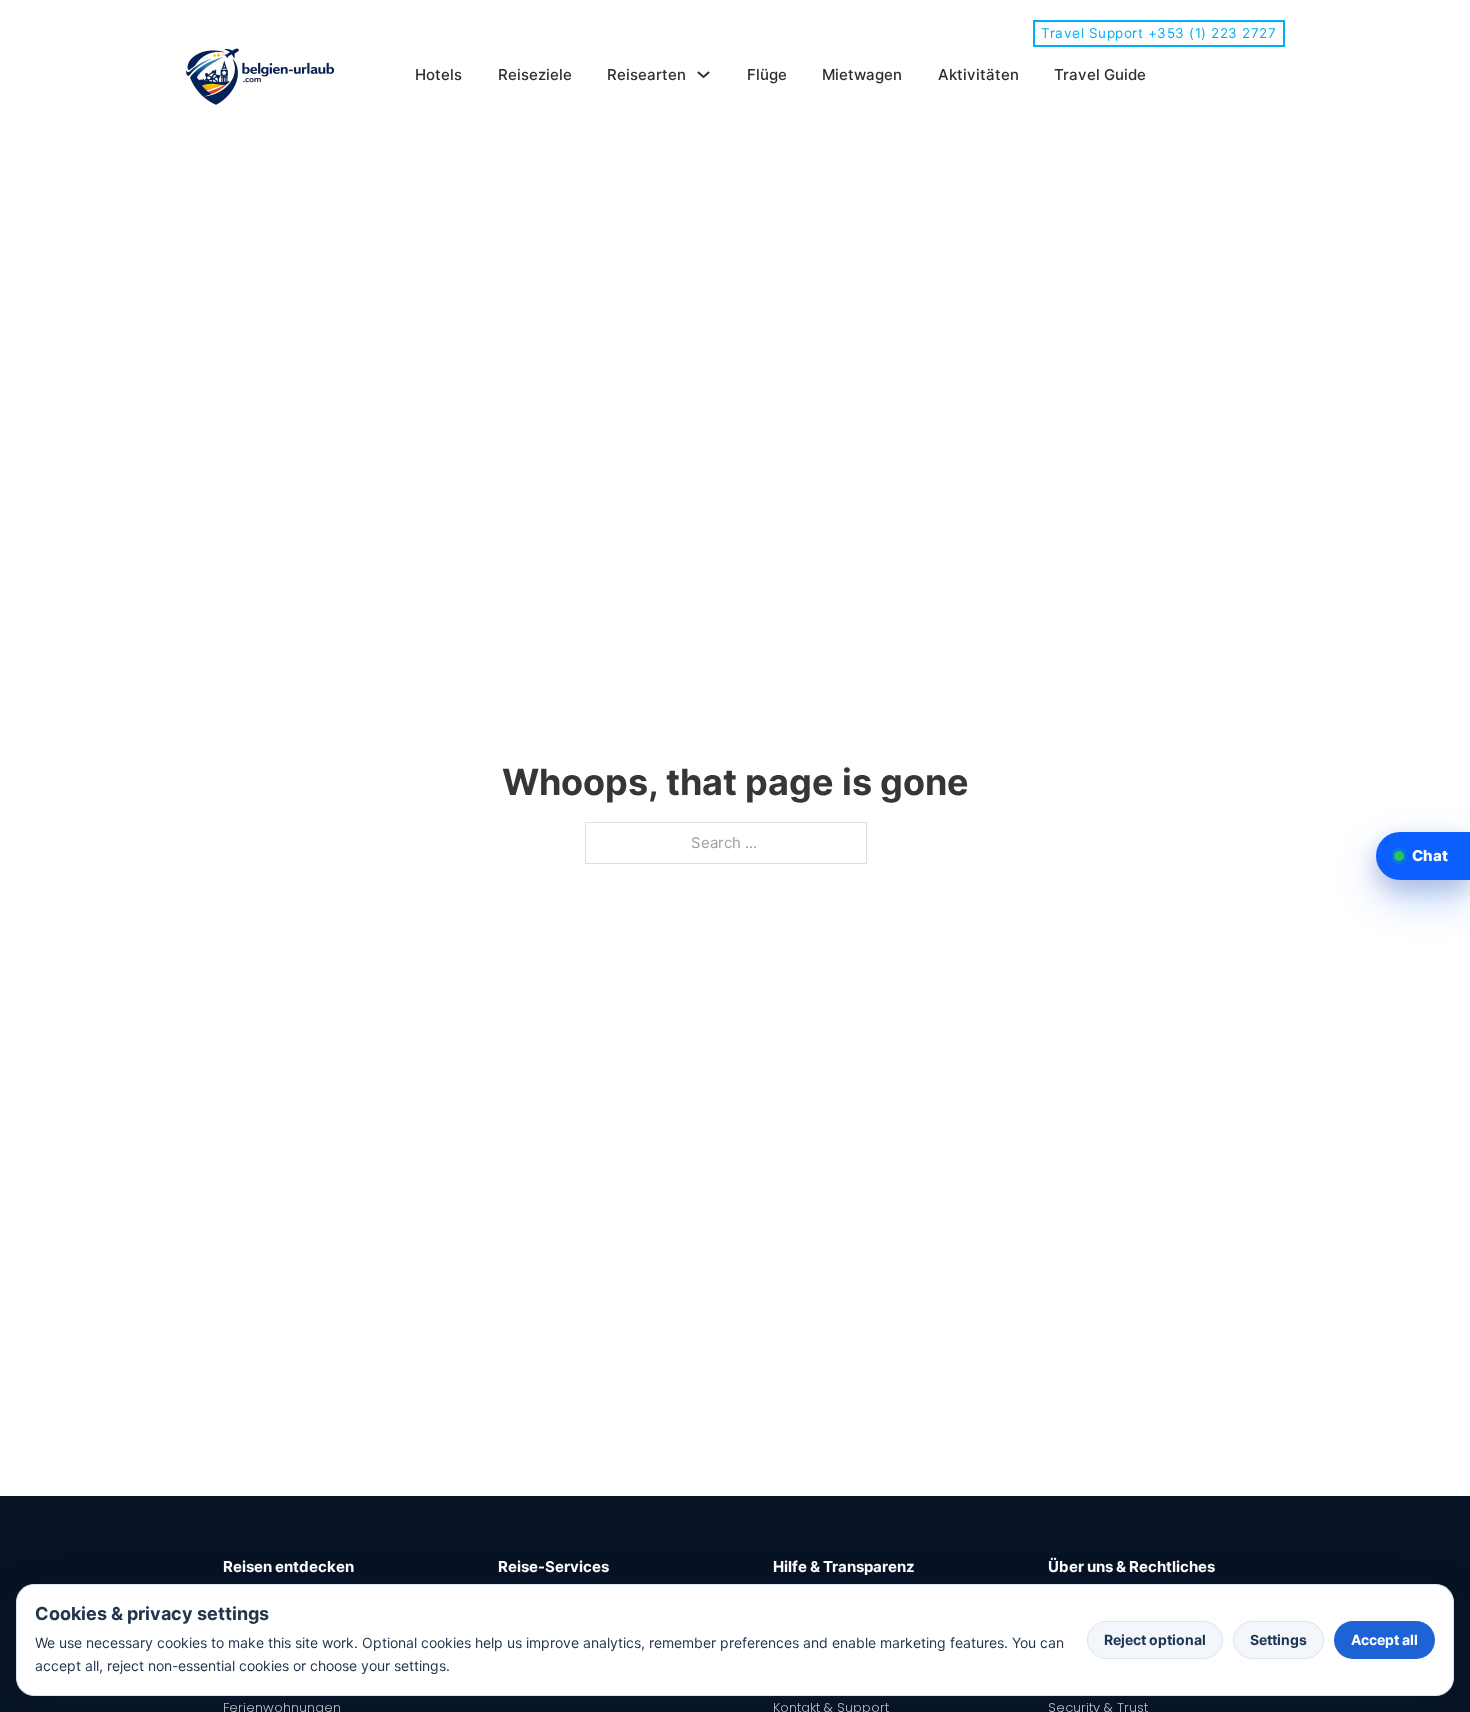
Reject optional (1155, 1639)
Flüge (767, 74)
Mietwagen (862, 74)
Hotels (438, 74)
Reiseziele (535, 74)
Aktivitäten (978, 74)
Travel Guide (1100, 74)
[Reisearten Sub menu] (703, 74)
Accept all (1384, 1639)
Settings (1278, 1639)
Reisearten (646, 74)
